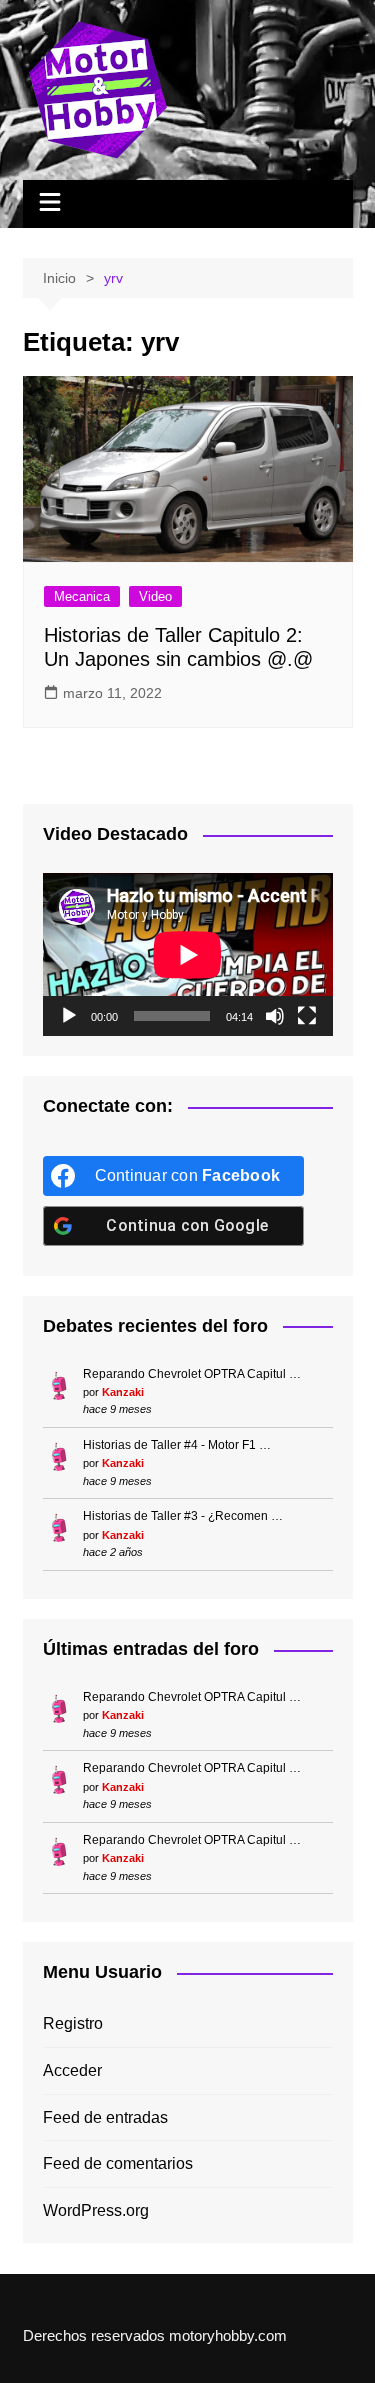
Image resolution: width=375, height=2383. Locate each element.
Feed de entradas (105, 2117)
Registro (73, 2023)
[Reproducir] (69, 1016)
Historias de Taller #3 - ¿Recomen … (183, 1516)
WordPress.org (96, 2210)
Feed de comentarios (118, 2163)
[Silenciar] (275, 1016)
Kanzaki (123, 1392)
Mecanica (82, 596)
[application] (188, 954)
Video (155, 596)
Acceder (72, 2070)
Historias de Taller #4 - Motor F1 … (177, 1445)
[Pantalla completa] (307, 1016)
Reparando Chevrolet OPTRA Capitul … (192, 1374)
